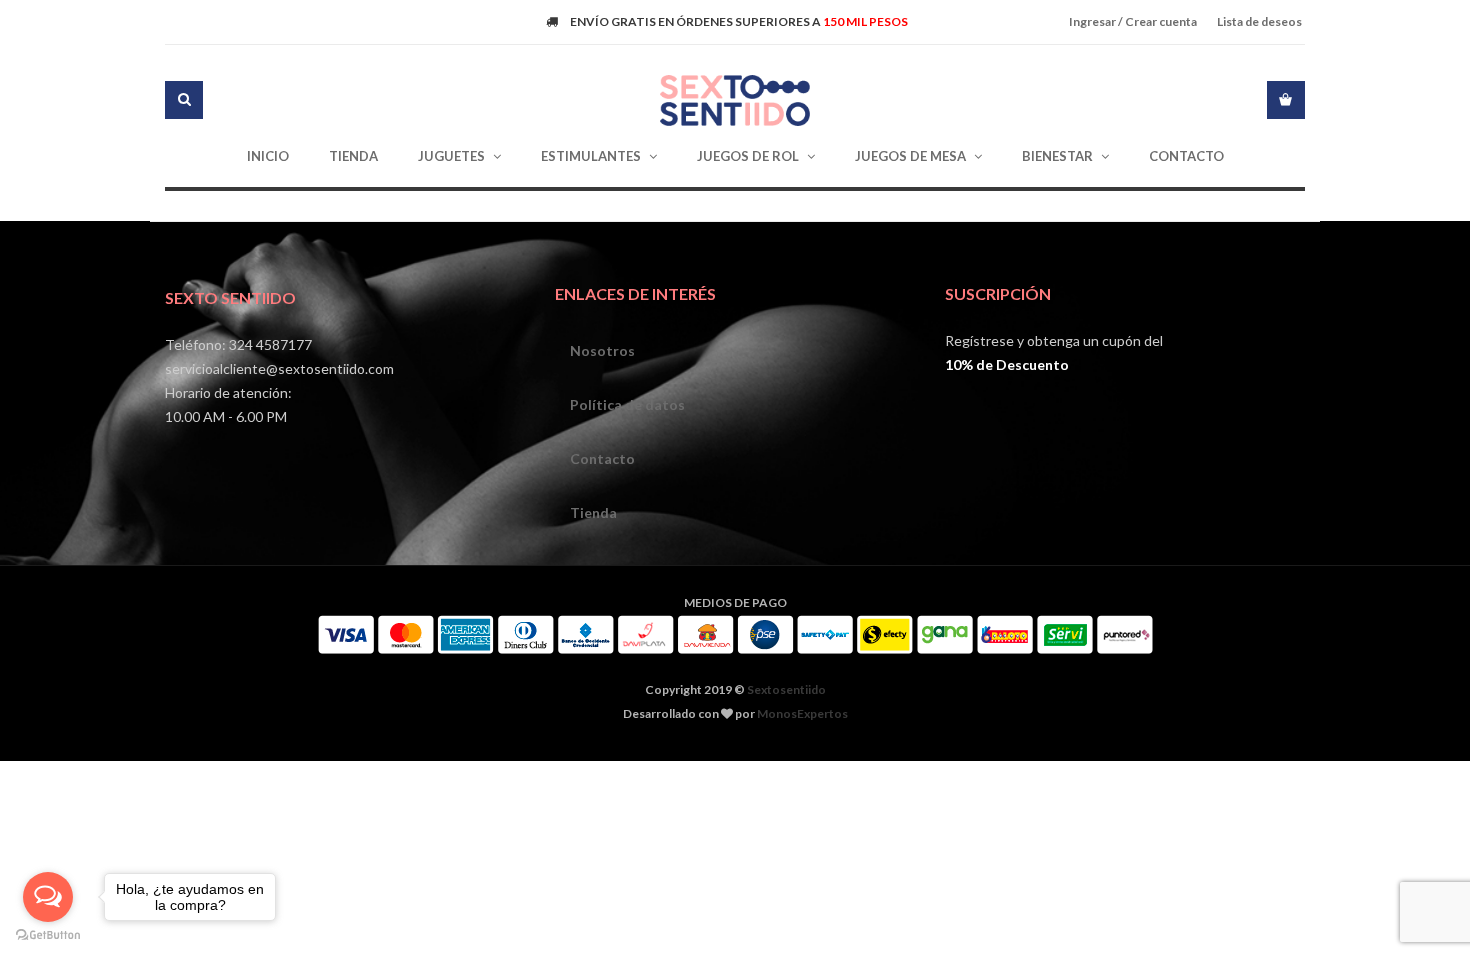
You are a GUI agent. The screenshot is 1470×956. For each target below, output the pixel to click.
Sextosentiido (786, 689)
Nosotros (602, 350)
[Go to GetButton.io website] (48, 935)
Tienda (593, 512)
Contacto (602, 458)
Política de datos (627, 404)
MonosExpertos (802, 713)
